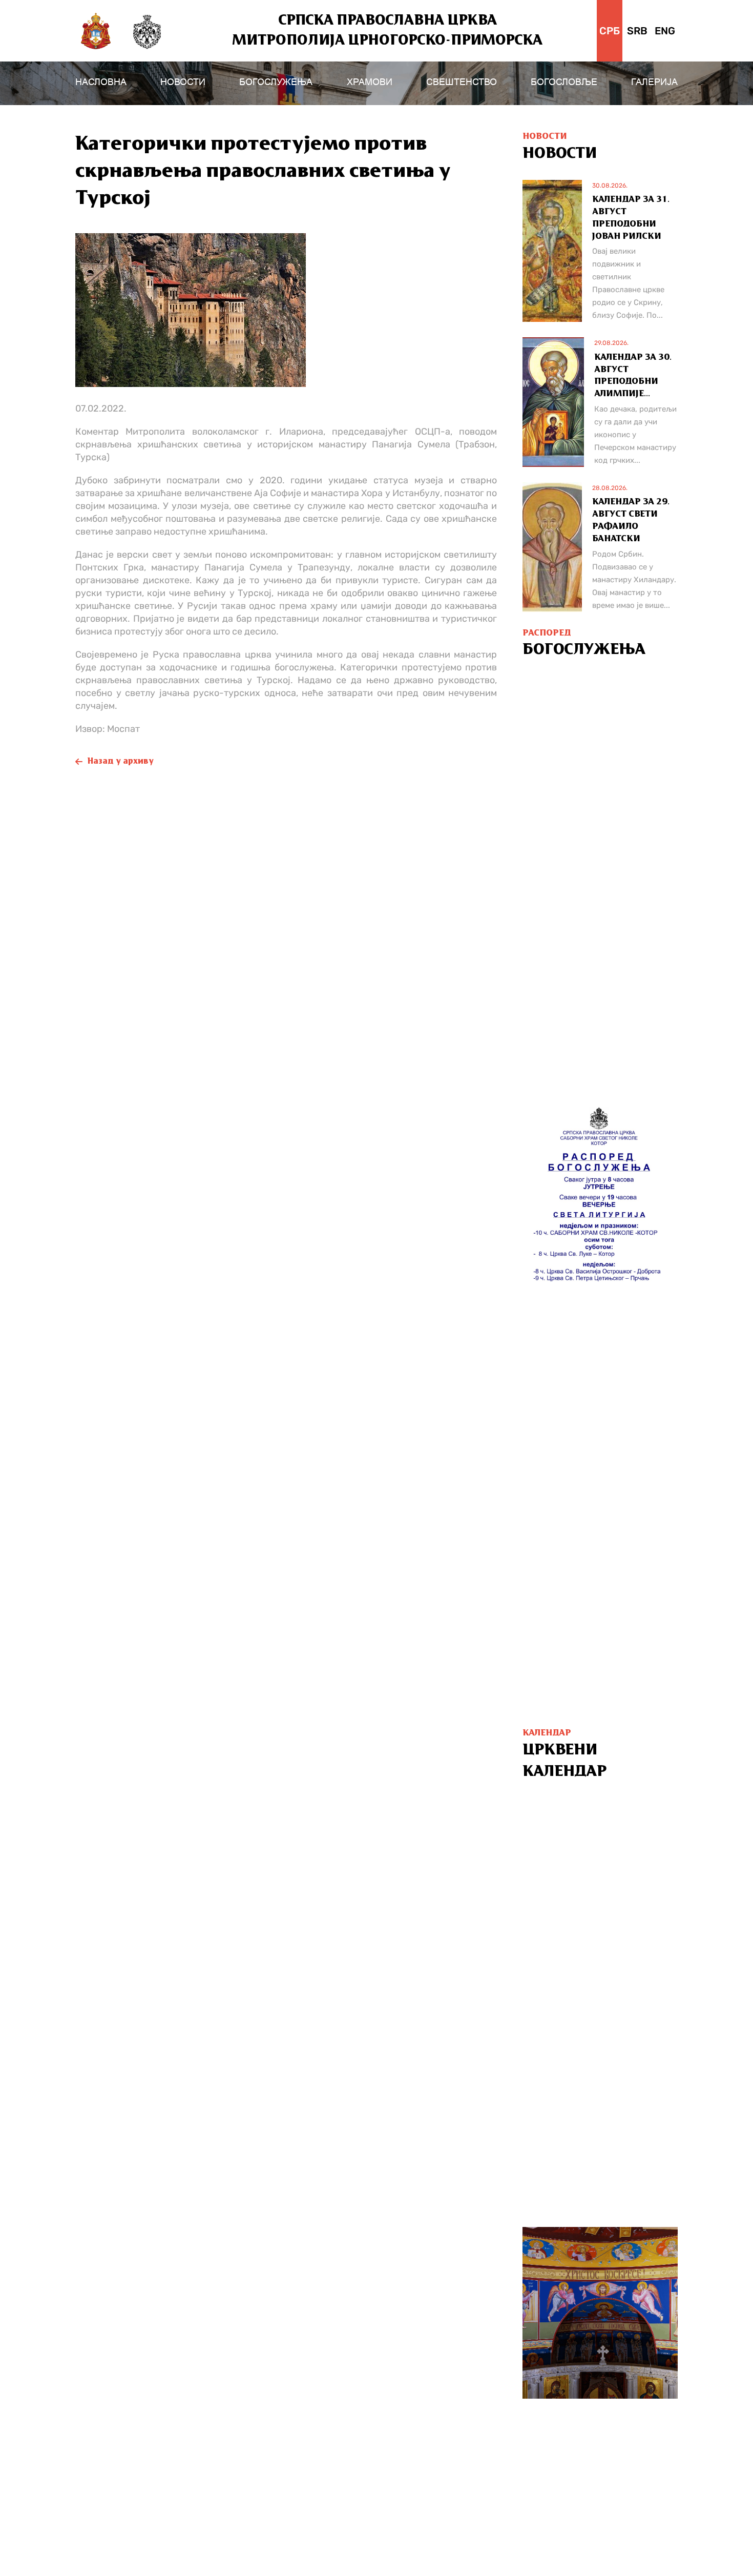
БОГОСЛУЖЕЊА (276, 82)
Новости (183, 82)
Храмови (370, 82)
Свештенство (462, 82)
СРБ (610, 31)
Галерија (654, 82)
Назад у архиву (121, 762)
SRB (637, 31)
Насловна (101, 82)
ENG (665, 31)
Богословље (564, 82)
